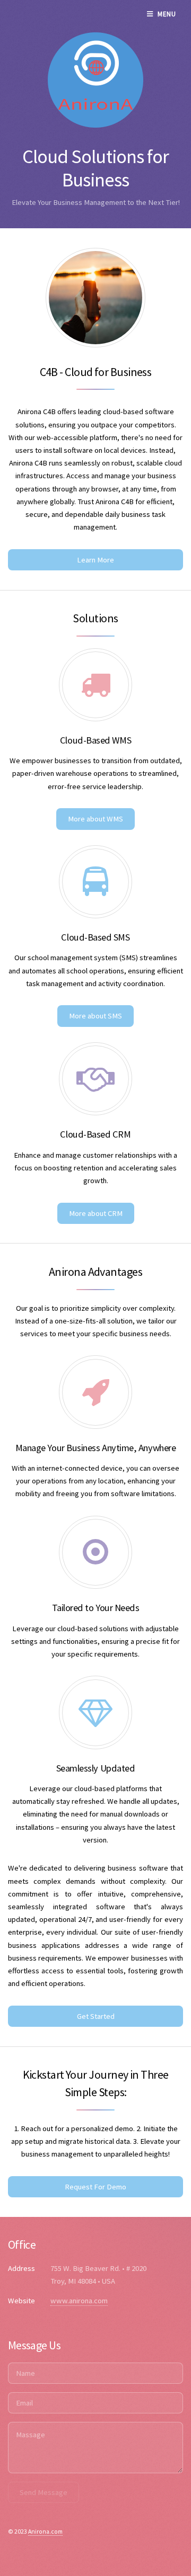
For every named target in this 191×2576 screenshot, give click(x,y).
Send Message (44, 2492)
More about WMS (95, 819)
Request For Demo (95, 2187)
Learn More (95, 560)
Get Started (96, 2016)
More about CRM (96, 1213)
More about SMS (95, 1016)
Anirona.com (45, 2531)
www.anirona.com (79, 2301)
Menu (167, 14)
